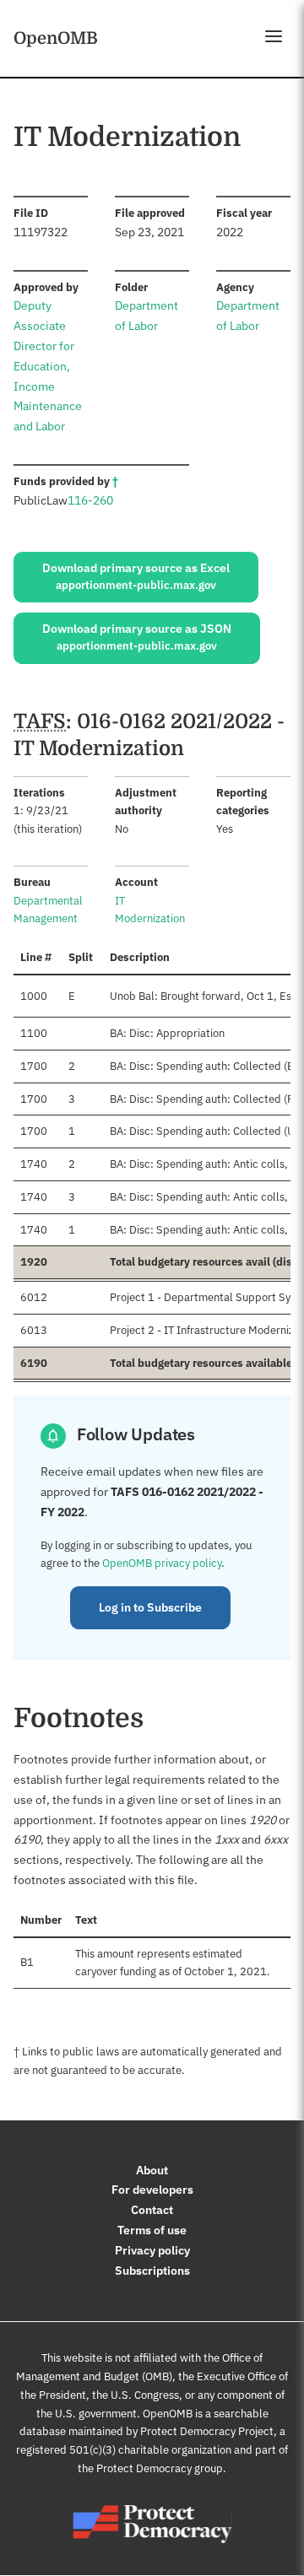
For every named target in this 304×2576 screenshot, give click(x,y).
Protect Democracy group (160, 2468)
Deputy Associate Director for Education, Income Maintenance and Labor (48, 366)
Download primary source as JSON (137, 637)
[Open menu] (274, 36)
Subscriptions (152, 2271)
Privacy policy (152, 2250)
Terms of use (152, 2230)
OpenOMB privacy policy (162, 1563)
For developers (152, 2190)
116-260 (90, 500)
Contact (152, 2210)
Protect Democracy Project (207, 2431)
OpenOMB (56, 38)
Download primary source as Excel (136, 576)
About (152, 2170)
